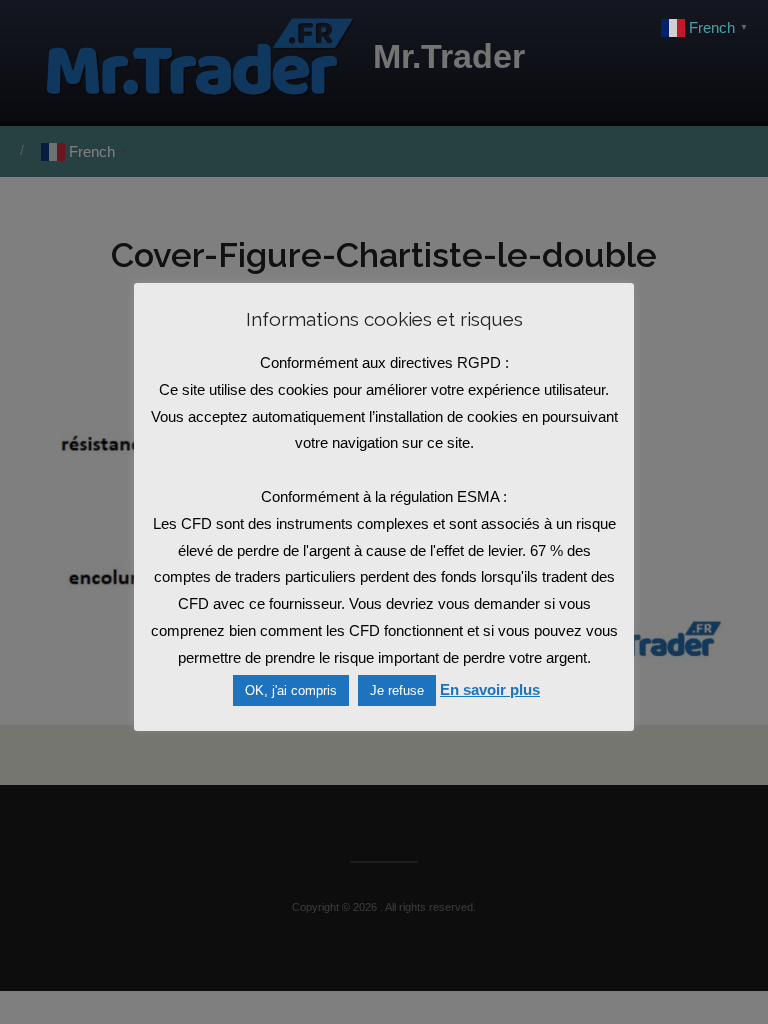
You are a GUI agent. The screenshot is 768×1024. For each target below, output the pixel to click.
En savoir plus (490, 689)
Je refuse (397, 690)
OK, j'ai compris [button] (291, 690)
